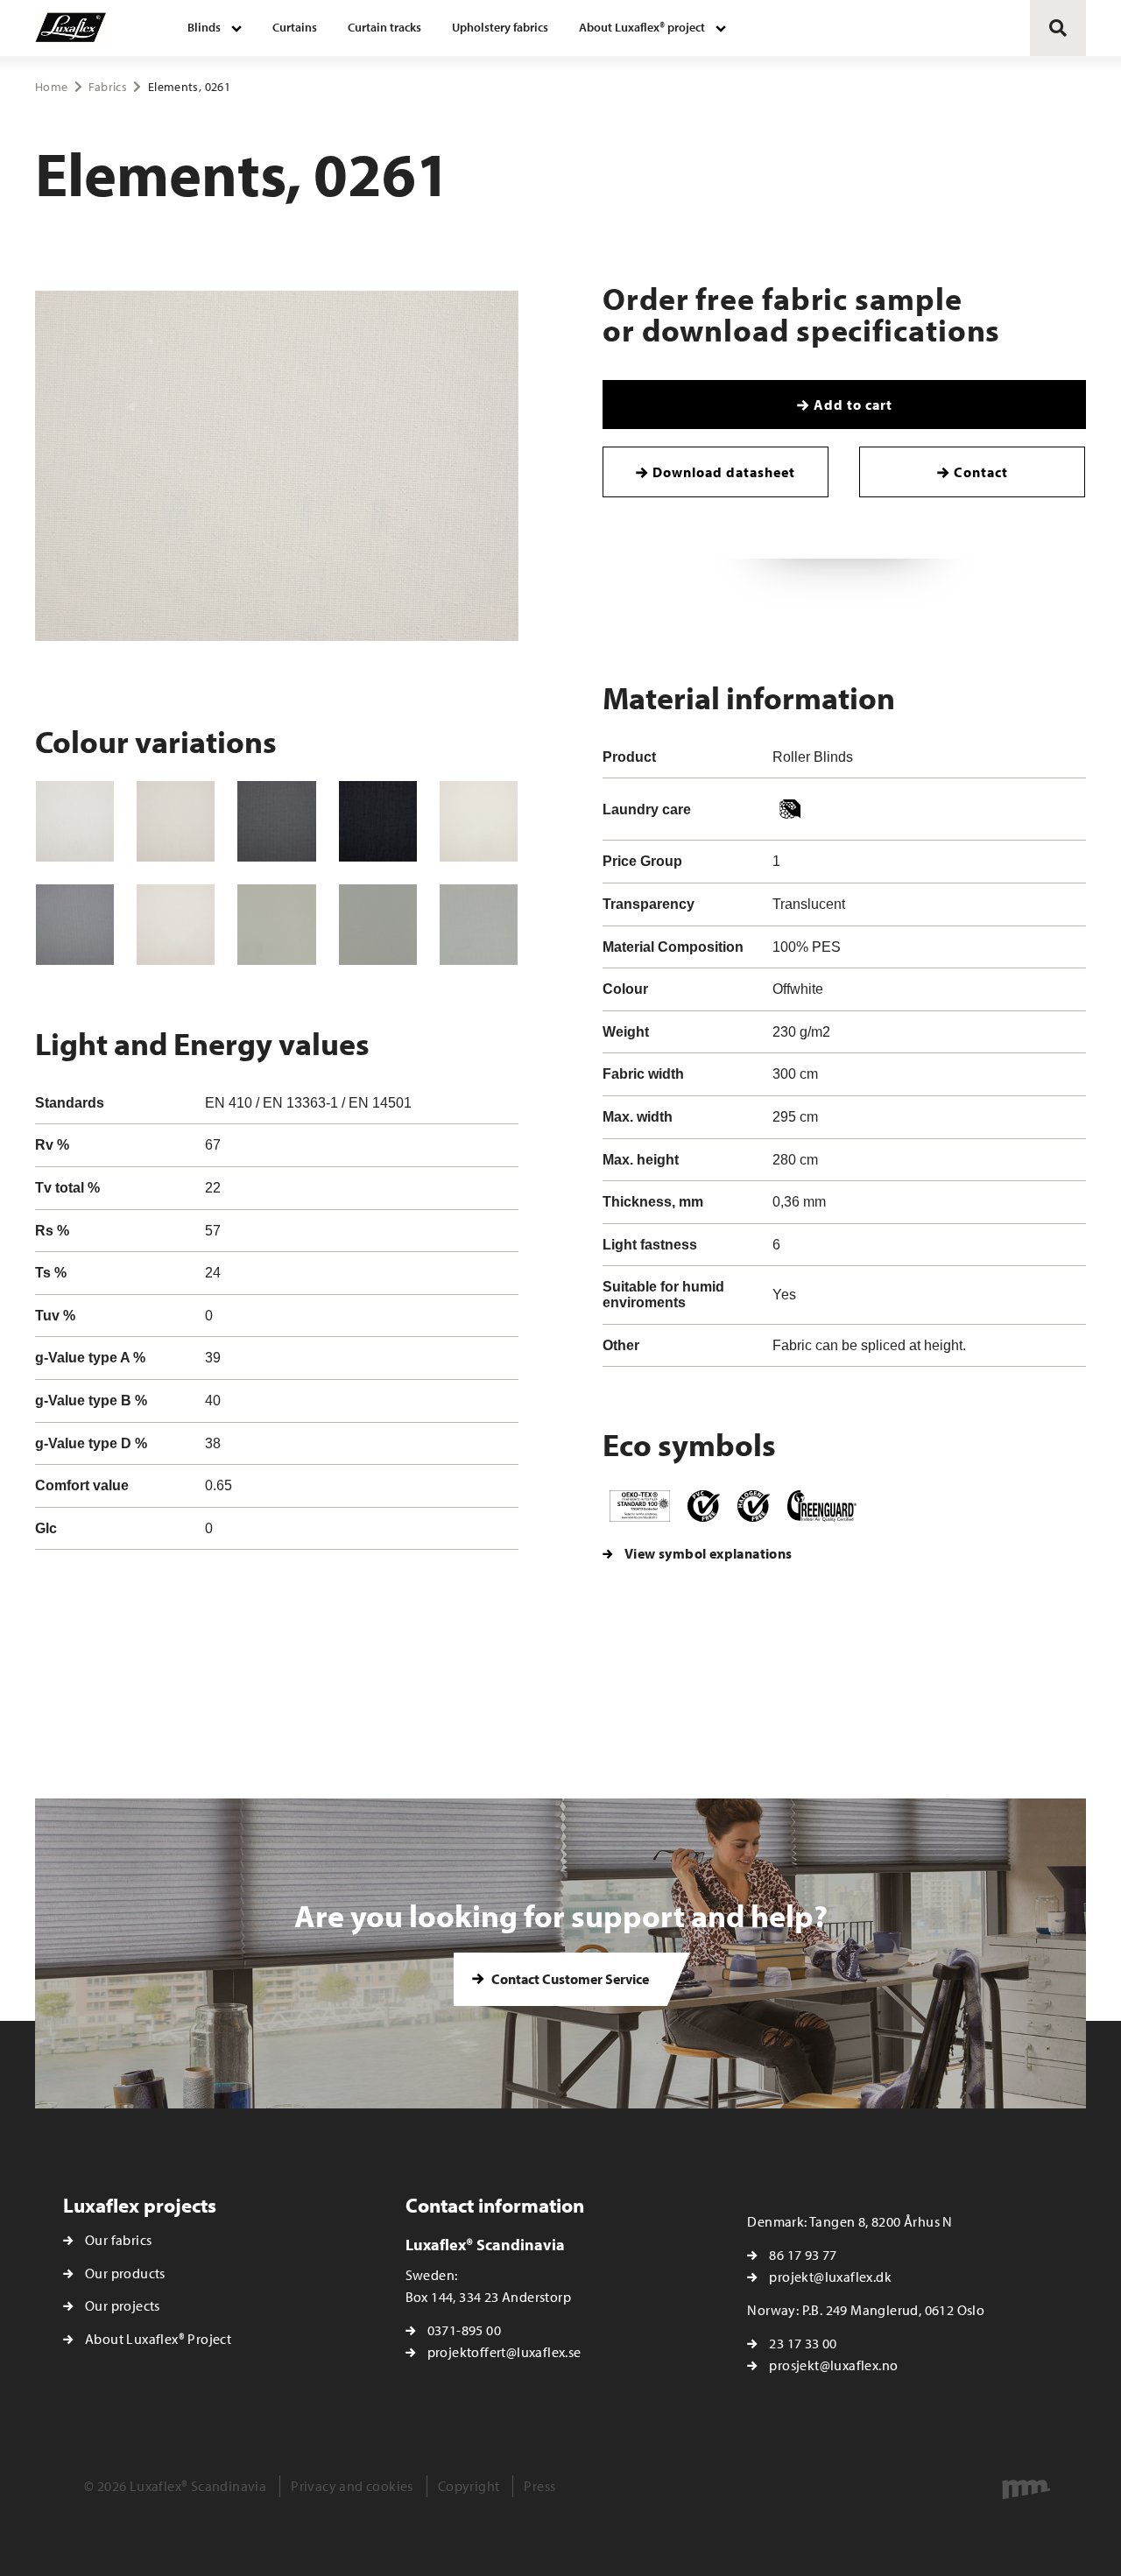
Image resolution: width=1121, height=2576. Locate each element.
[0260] (75, 821)
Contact (981, 472)
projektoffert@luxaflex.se (504, 2352)
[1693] (75, 925)
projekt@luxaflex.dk (830, 2277)
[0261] (176, 821)
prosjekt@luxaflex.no (833, 2365)
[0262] (276, 821)
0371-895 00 (464, 2330)
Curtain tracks (384, 27)
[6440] (176, 925)
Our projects (123, 2305)
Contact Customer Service (569, 1979)
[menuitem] (215, 28)
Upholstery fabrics (500, 27)
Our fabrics (118, 2240)
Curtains (295, 27)
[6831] (479, 925)
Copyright (469, 2486)
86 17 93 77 (803, 2255)
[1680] (276, 925)
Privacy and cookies (352, 2486)
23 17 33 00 (803, 2343)
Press (539, 2486)
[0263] (378, 821)
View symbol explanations (709, 1553)
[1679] (479, 821)
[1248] (378, 925)
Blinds (204, 27)
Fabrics (107, 87)
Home (51, 87)
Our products (125, 2273)
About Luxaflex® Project (158, 2339)
